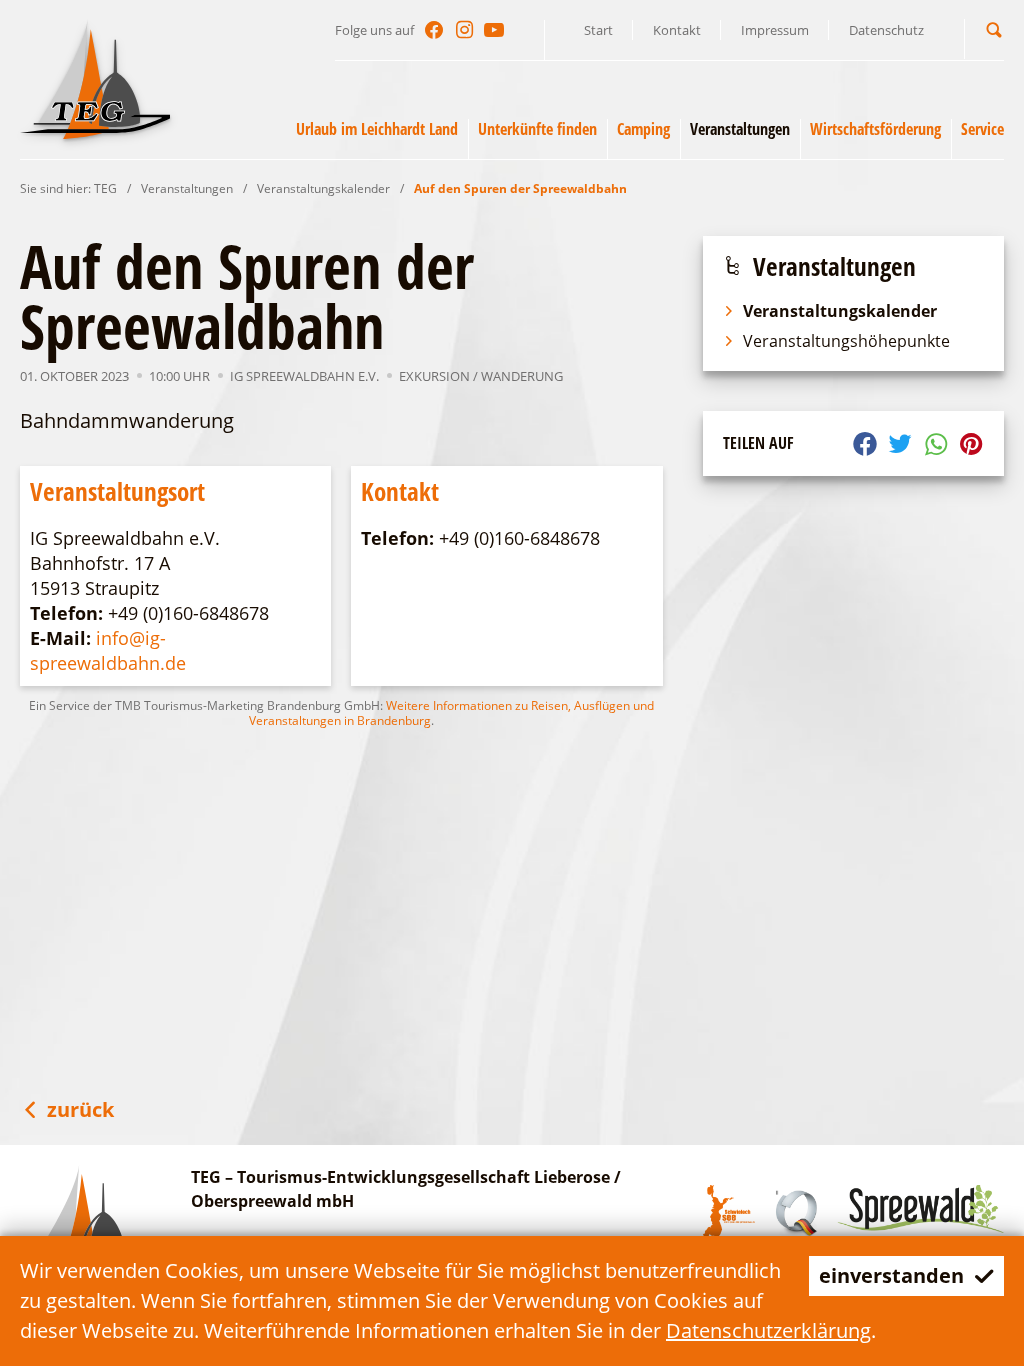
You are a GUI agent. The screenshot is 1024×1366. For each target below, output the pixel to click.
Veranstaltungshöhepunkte (846, 341)
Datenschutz (886, 30)
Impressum (775, 30)
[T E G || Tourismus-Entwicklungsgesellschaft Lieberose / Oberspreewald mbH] (95, 79)
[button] (994, 29)
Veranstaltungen (187, 188)
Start (598, 30)
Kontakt (677, 30)
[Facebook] (434, 30)
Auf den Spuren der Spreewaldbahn (520, 188)
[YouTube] (494, 30)
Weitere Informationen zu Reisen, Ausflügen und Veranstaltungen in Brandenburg (451, 713)
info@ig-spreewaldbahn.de (108, 650)
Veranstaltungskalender (323, 188)
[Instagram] (464, 30)
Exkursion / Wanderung (481, 376)
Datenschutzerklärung (768, 1330)
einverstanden (891, 1275)
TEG (105, 188)
